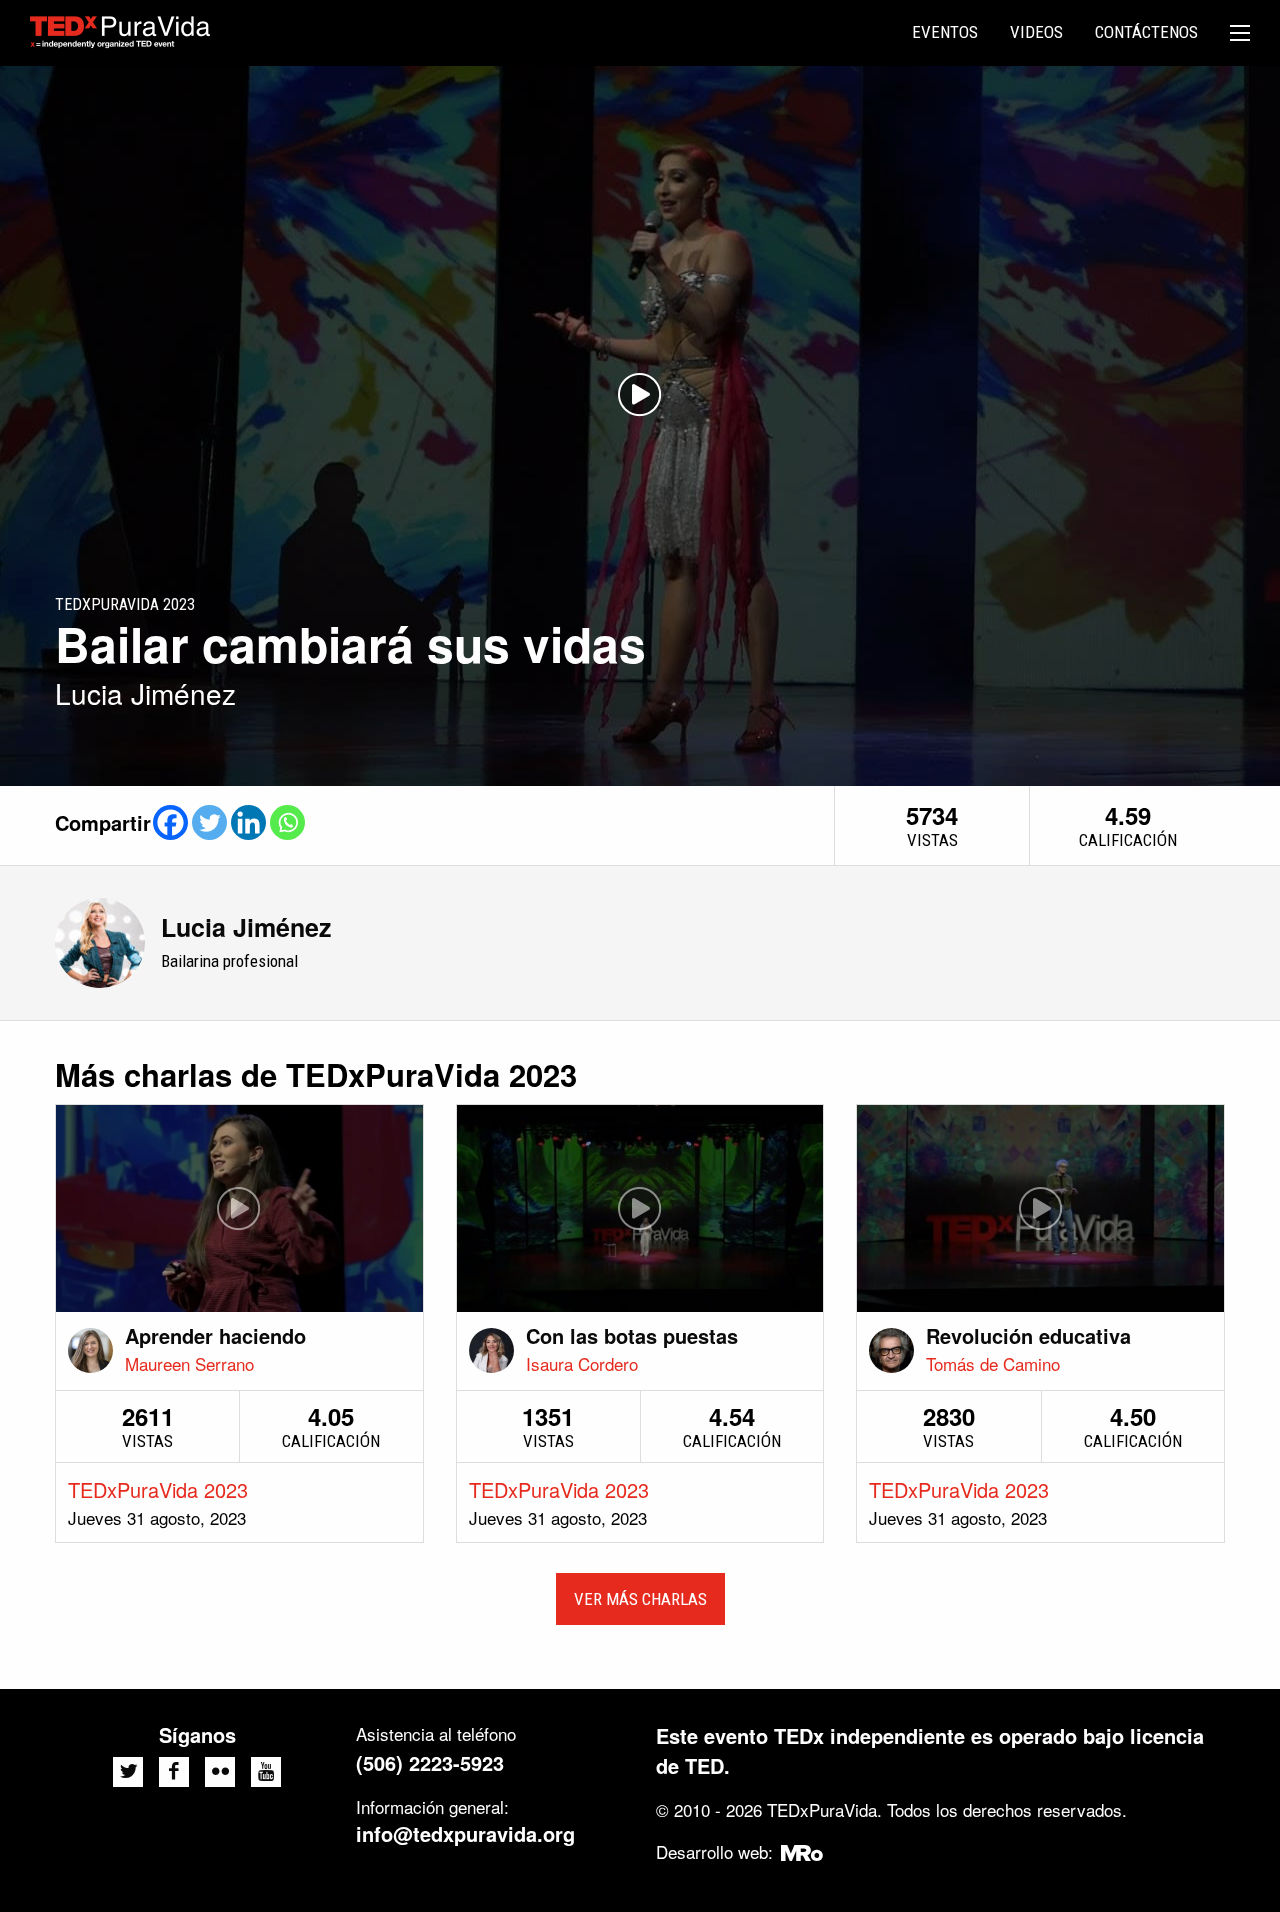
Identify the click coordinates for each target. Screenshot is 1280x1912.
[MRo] (802, 1851)
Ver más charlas (640, 1599)
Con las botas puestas (632, 1335)
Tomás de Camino (993, 1363)
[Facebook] (170, 822)
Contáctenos (1146, 32)
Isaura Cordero (582, 1363)
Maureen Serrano (189, 1363)
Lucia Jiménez (246, 927)
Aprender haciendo (215, 1335)
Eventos (945, 32)
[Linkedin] (248, 822)
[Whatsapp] (287, 822)
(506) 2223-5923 (430, 1762)
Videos (1036, 32)
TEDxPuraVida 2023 (158, 1489)
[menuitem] (945, 33)
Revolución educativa (1028, 1335)
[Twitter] (209, 822)
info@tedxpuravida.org (465, 1833)
